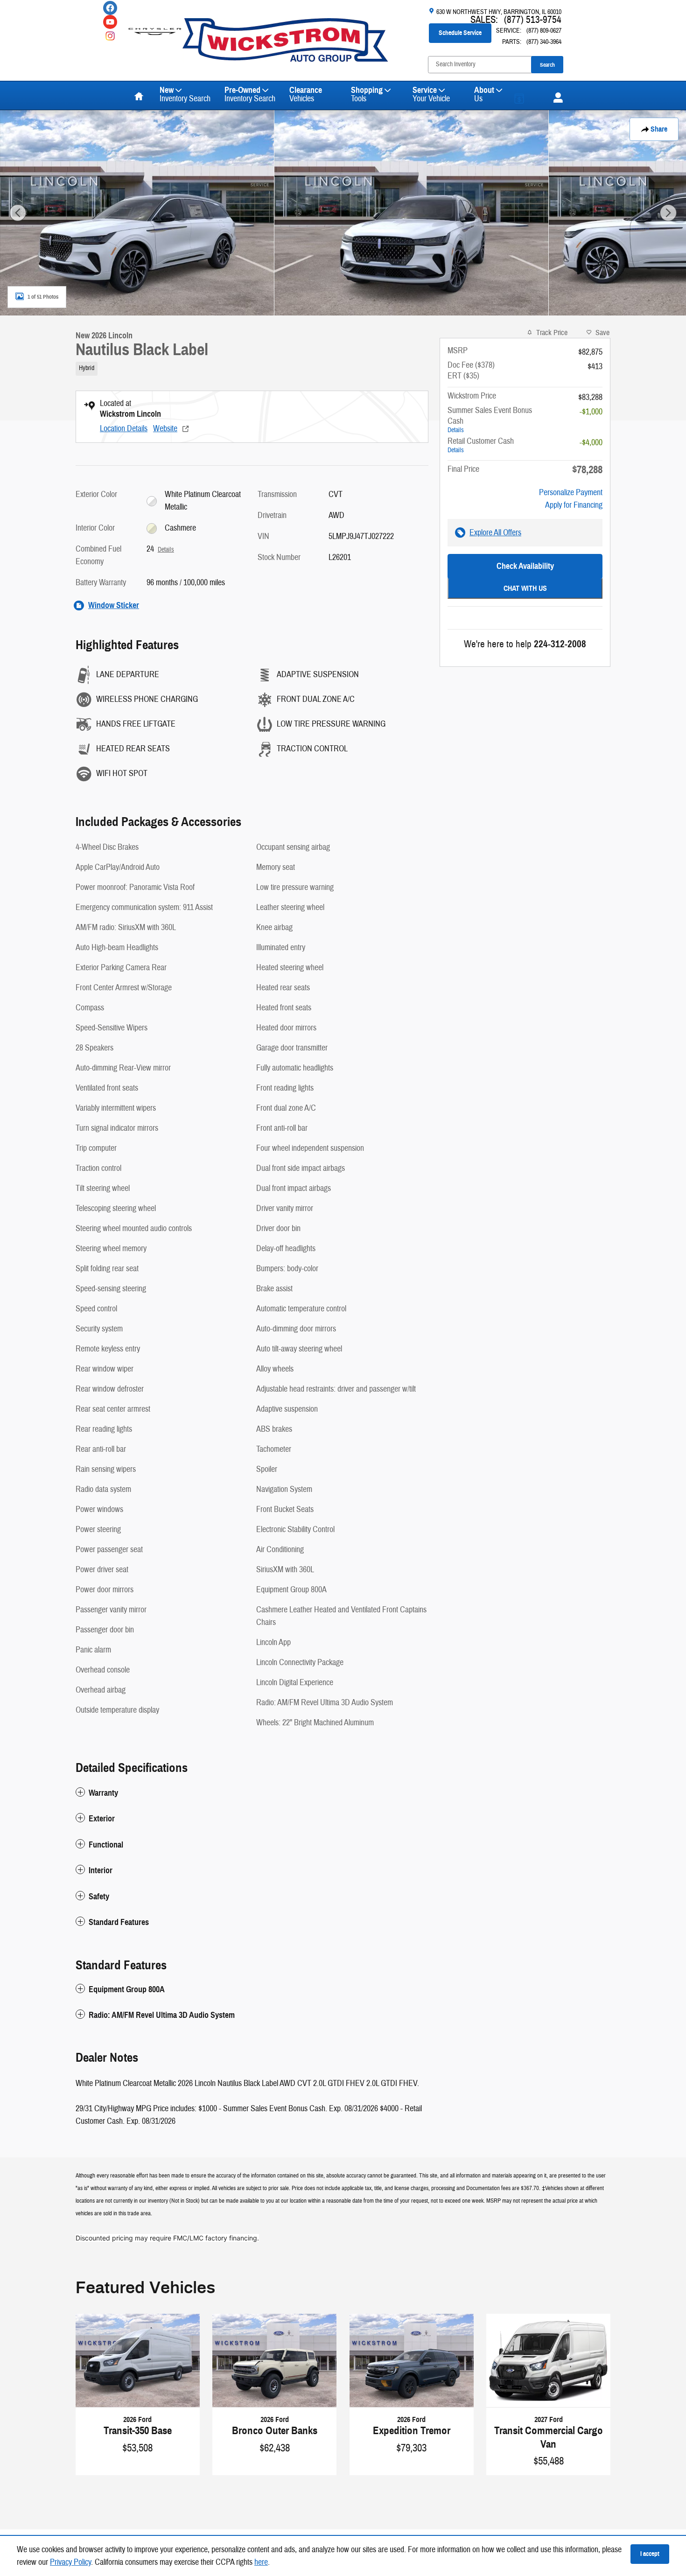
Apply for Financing (574, 505)
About (484, 94)
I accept (650, 2554)
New (185, 94)
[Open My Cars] (556, 98)
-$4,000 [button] (591, 443)
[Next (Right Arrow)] (668, 213)
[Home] (155, 26)
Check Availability (525, 566)
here (261, 2562)
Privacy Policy (70, 2562)
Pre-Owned (250, 94)
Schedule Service (460, 33)
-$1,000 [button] (591, 412)
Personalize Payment (571, 493)
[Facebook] (110, 8)
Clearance (306, 94)
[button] (252, 367)
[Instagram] (110, 36)
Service (431, 94)
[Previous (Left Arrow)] (18, 213)
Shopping (367, 94)
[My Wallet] (527, 96)
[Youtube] (110, 22)
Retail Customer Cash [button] (481, 445)
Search (547, 65)
